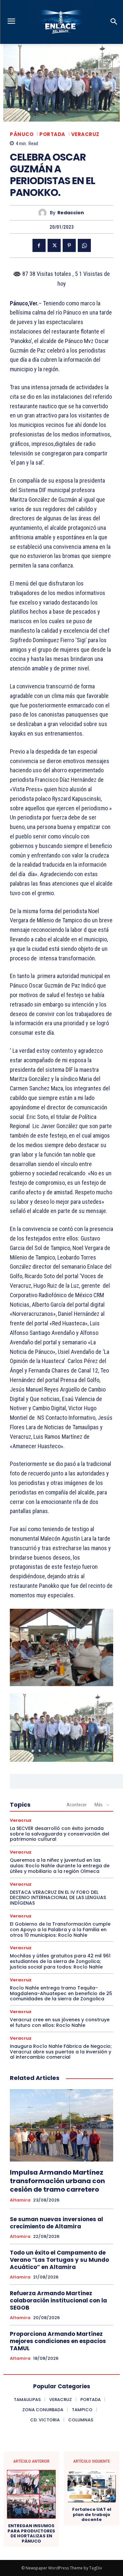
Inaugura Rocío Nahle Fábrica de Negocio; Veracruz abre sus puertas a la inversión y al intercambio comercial (61, 2052)
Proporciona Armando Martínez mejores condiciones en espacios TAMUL (58, 2341)
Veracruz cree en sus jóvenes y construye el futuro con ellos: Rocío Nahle (60, 2022)
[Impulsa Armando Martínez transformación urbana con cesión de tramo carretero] (61, 2125)
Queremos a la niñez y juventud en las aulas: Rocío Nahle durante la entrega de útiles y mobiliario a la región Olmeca (60, 1866)
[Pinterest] (69, 245)
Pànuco (22, 134)
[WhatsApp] (84, 245)
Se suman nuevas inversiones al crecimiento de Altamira (56, 2223)
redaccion (71, 213)
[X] (54, 245)
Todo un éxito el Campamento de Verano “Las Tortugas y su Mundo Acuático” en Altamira (59, 2260)
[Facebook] (39, 245)
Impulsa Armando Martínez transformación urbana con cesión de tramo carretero (57, 2181)
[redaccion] (44, 213)
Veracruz (85, 134)
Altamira (20, 2200)
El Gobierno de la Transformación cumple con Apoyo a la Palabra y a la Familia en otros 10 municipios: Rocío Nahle (60, 1930)
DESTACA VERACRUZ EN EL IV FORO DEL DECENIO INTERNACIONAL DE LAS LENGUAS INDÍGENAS (58, 1898)
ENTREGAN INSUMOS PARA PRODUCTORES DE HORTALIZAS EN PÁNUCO (31, 2533)
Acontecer (77, 1805)
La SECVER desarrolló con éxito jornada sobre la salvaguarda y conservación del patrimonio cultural (60, 1834)
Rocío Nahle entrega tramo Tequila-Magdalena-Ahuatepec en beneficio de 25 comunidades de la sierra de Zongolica (61, 1993)
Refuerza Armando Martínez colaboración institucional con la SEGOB (58, 2300)
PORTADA (52, 134)
